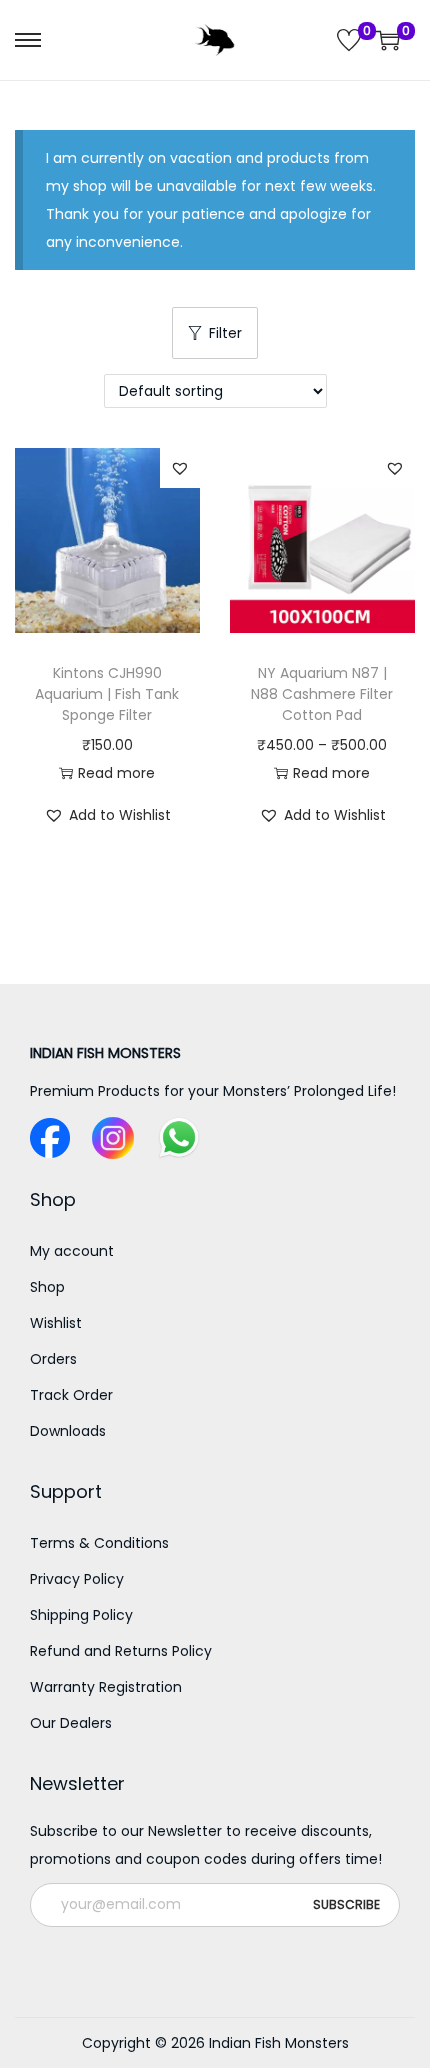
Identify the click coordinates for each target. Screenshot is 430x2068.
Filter (225, 333)
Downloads (68, 1431)
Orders (53, 1359)
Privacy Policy (77, 1579)
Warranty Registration (106, 1687)
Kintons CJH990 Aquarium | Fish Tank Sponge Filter (107, 694)
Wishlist (56, 1323)
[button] (180, 468)
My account (72, 1251)
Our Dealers (71, 1723)
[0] (349, 40)
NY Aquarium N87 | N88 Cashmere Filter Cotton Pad (322, 694)
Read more (116, 773)
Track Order (71, 1395)
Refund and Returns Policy (121, 1651)
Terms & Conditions (99, 1543)
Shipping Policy (81, 1615)
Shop (47, 1287)
